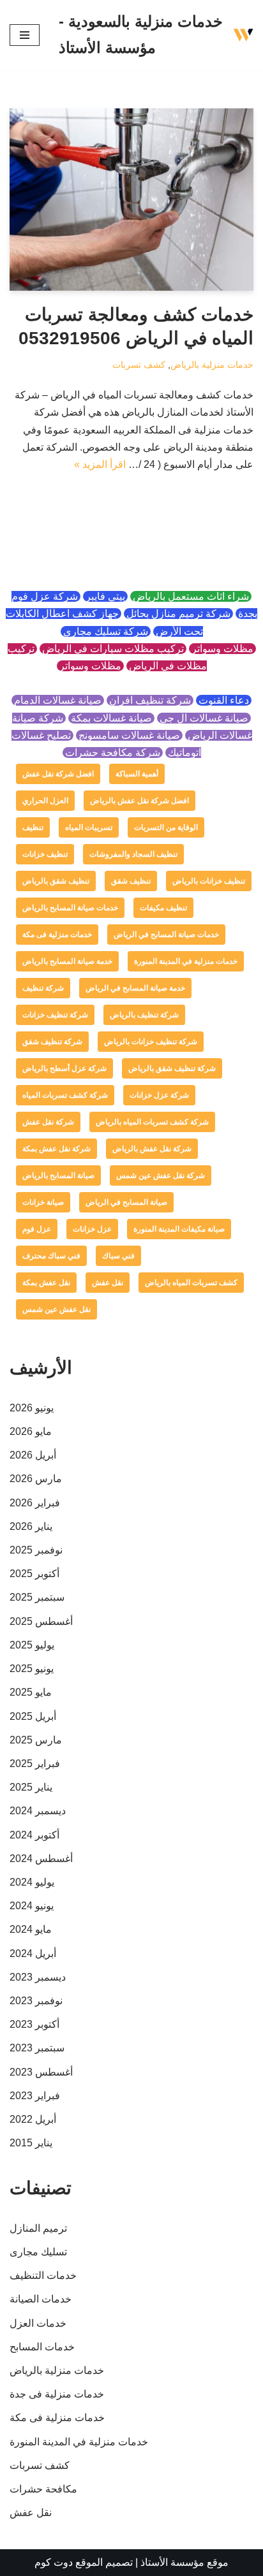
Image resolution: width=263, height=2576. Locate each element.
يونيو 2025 (32, 1669)
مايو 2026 (31, 1431)
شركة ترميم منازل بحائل (178, 614)
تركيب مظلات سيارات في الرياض (113, 649)
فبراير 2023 (35, 2096)
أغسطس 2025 (41, 1621)
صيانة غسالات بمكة (111, 718)
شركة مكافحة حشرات (113, 753)
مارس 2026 (36, 1479)
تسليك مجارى (38, 2252)
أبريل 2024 (33, 1954)
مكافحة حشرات (43, 2489)
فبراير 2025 (35, 1764)
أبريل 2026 (33, 1455)
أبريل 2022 (33, 2119)
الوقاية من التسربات (166, 827)
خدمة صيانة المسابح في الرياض (135, 988)
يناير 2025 (31, 1787)
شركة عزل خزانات (159, 1095)
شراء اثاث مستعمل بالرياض (191, 596)
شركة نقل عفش (48, 1122)
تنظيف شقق (131, 881)
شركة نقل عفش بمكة (56, 1149)
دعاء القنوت (224, 700)
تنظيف (33, 827)
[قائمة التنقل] (25, 35)
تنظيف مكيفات (163, 908)
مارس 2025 (36, 1740)
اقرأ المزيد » (100, 464)
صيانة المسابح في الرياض (126, 1202)
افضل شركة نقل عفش (58, 774)
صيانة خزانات (43, 1202)
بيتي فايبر (105, 596)
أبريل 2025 (33, 1716)
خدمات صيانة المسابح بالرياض (70, 908)
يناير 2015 (31, 2143)
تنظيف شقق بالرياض (56, 881)
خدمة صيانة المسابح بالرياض (67, 961)
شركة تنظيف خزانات (55, 1015)
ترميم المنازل (38, 2228)
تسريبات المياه (89, 827)
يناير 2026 (31, 1526)
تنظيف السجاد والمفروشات (133, 854)
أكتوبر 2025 (34, 1574)
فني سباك (118, 1256)
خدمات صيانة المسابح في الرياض (166, 935)
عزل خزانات (92, 1229)
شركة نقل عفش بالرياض (152, 1149)
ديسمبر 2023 (38, 1977)
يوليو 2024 (32, 1882)
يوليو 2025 (32, 1645)
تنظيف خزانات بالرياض (209, 881)
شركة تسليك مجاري (106, 631)
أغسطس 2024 (41, 1859)
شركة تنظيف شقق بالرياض (172, 1068)
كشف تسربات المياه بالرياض (191, 1283)
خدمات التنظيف (43, 2275)
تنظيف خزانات (45, 854)
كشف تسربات (139, 365)
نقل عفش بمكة (46, 1283)
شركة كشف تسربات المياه (65, 1095)
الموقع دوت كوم (69, 2562)
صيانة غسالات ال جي (204, 718)
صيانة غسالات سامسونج (129, 735)
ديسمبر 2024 (38, 1811)
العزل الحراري (45, 801)
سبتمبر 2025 (37, 1597)
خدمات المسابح (42, 2347)
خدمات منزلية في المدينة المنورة (186, 961)
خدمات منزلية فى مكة (57, 935)
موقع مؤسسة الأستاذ (184, 2562)
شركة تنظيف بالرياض (144, 1015)
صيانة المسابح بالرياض (58, 1175)
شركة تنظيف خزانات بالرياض (151, 1042)
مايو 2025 (31, 1692)
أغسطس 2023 (41, 2072)
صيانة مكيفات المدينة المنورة (179, 1229)
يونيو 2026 (32, 1408)
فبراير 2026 (35, 1503)
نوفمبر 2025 (36, 1550)
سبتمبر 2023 (37, 2048)
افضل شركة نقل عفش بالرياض (139, 801)
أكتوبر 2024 (34, 1835)
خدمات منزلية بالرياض (212, 365)
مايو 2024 (31, 1929)
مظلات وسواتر (222, 649)
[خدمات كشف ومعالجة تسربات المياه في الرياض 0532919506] (131, 200)
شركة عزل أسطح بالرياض (64, 1068)
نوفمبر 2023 (36, 2001)
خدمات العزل (38, 2323)
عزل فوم (37, 1229)
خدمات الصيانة (41, 2299)
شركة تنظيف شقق (52, 1042)
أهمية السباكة (137, 774)
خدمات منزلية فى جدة (57, 2394)
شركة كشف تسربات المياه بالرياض (152, 1122)
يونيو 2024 (32, 1906)
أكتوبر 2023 (34, 2024)
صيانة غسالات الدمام (58, 700)
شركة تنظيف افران (150, 700)
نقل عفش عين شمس (56, 1309)
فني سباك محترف (51, 1256)
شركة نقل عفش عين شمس (161, 1175)
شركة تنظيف (43, 988)
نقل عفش (108, 1283)
